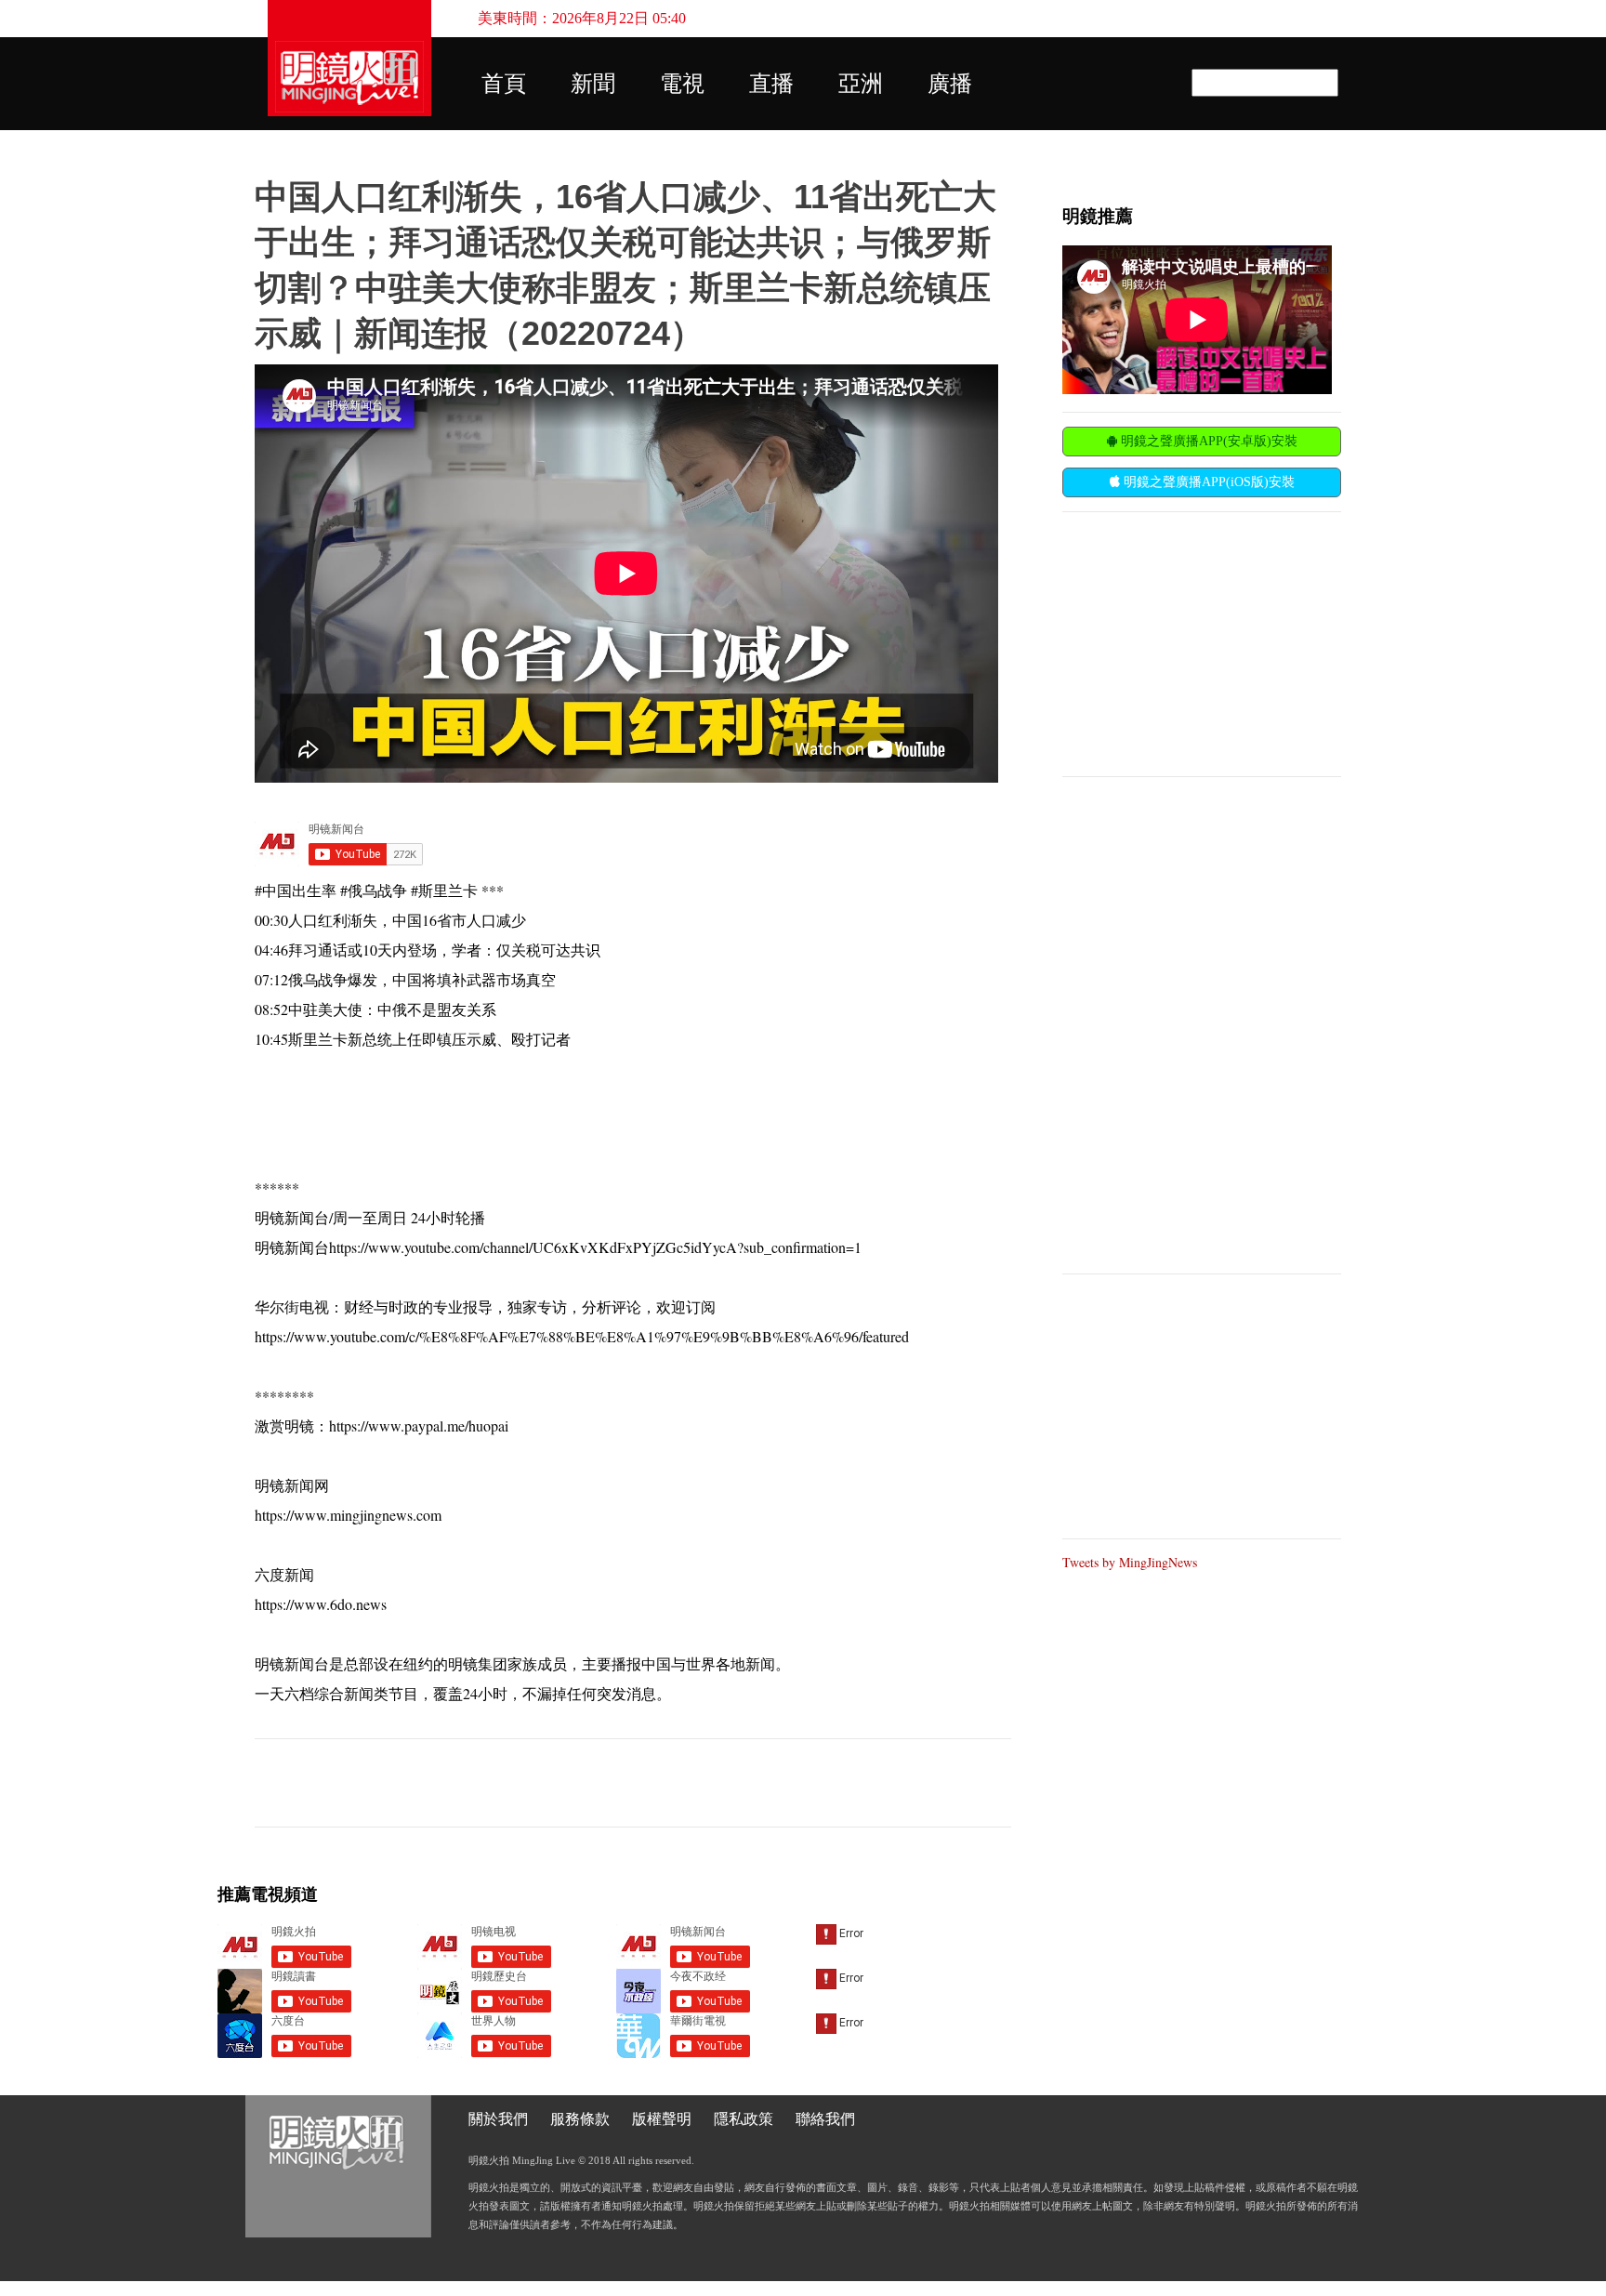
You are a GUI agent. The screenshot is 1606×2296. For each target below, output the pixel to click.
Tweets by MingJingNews (1130, 1562)
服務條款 (580, 2119)
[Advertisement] (1202, 642)
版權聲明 (662, 2119)
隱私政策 (744, 2119)
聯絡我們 (825, 2119)
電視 (682, 84)
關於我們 (498, 2119)
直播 (771, 84)
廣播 (950, 84)
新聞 (593, 84)
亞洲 (861, 84)
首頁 (504, 84)
